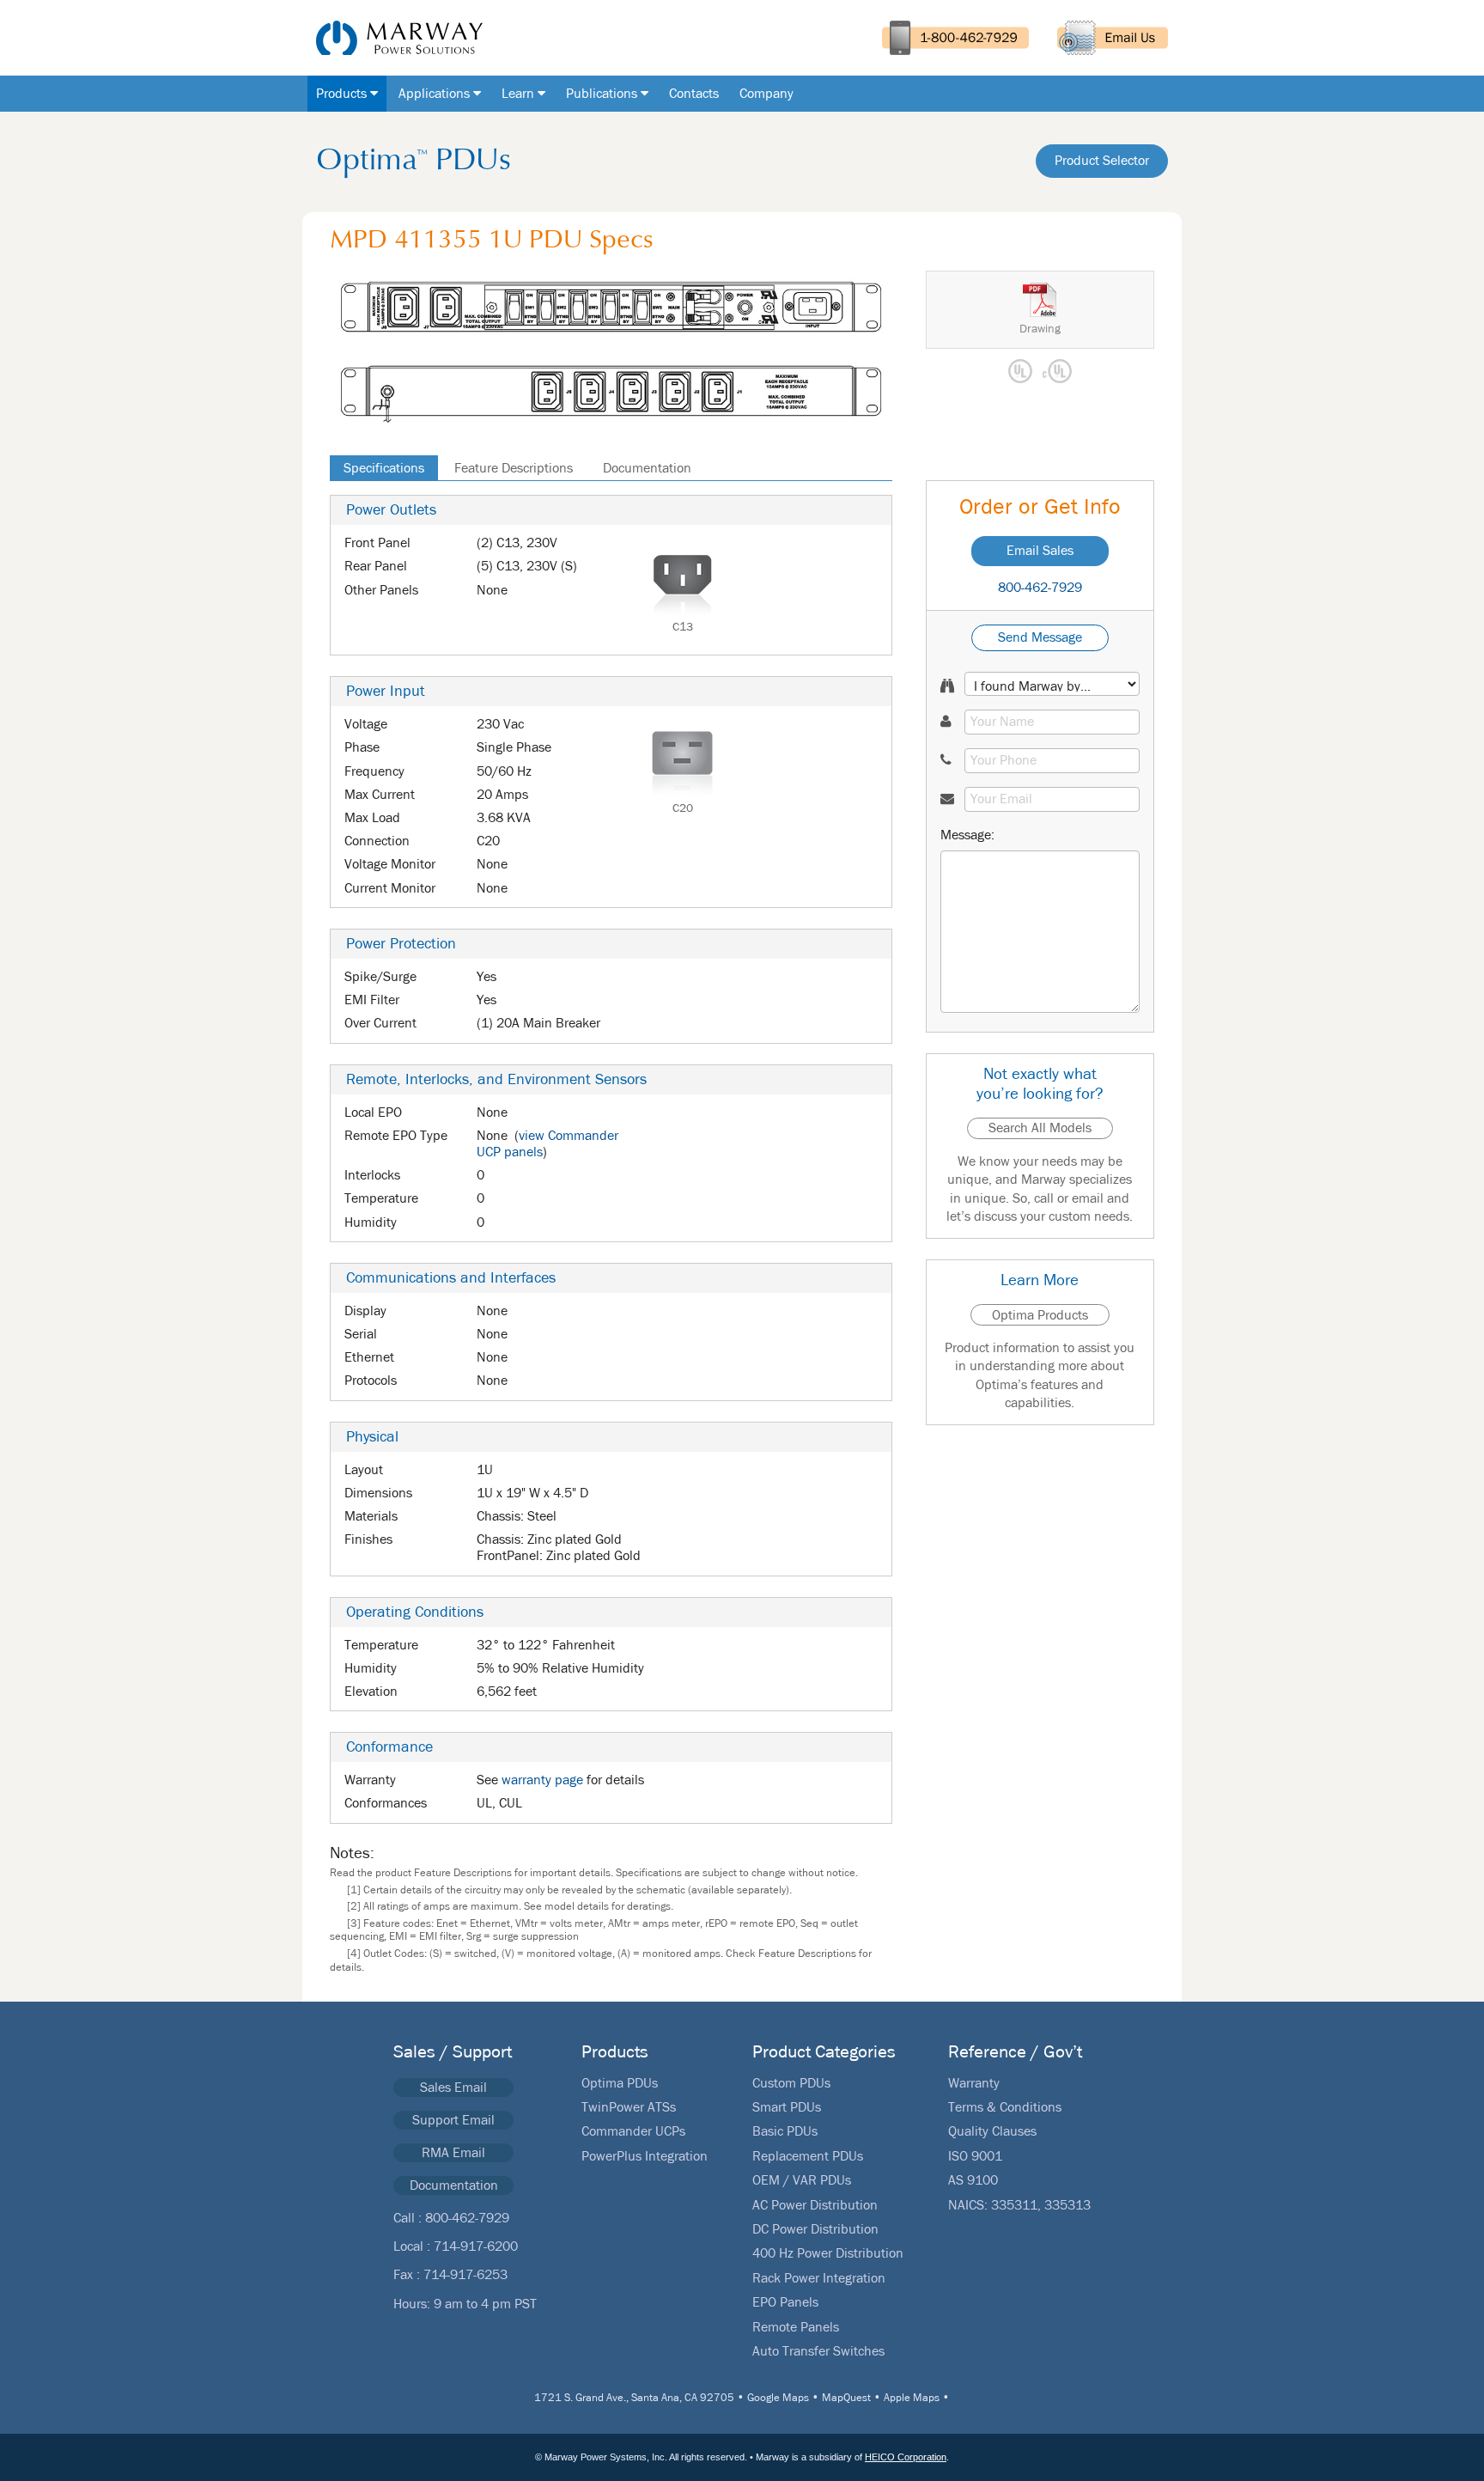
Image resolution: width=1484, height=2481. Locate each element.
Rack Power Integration (819, 2278)
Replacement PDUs (808, 2156)
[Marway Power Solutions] (392, 38)
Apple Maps (912, 2398)
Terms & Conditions (1005, 2107)
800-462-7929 (1040, 588)
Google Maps (778, 2398)
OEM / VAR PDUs (802, 2180)
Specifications (384, 468)
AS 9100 (973, 2180)
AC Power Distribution (815, 2205)
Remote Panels (796, 2327)
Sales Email (453, 2088)
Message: (967, 835)
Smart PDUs (787, 2107)
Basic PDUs (785, 2131)
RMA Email (453, 2153)
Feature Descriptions (514, 468)
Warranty (974, 2083)
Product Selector (1102, 161)
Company (766, 94)
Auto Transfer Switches (818, 2351)
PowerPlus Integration (645, 2156)
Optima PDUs (620, 2083)
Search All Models (1040, 1128)
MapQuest (846, 2398)
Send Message (1040, 637)
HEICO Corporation (906, 2457)
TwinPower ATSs (629, 2107)
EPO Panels (785, 2302)
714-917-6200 (476, 2246)
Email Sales (1040, 551)
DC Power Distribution (815, 2229)
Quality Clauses (992, 2131)
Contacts (694, 94)
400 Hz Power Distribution (828, 2253)
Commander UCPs (633, 2131)
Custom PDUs (791, 2083)
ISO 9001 (975, 2156)
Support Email (453, 2120)
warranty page (542, 1780)
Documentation (647, 468)
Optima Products (1040, 1315)
